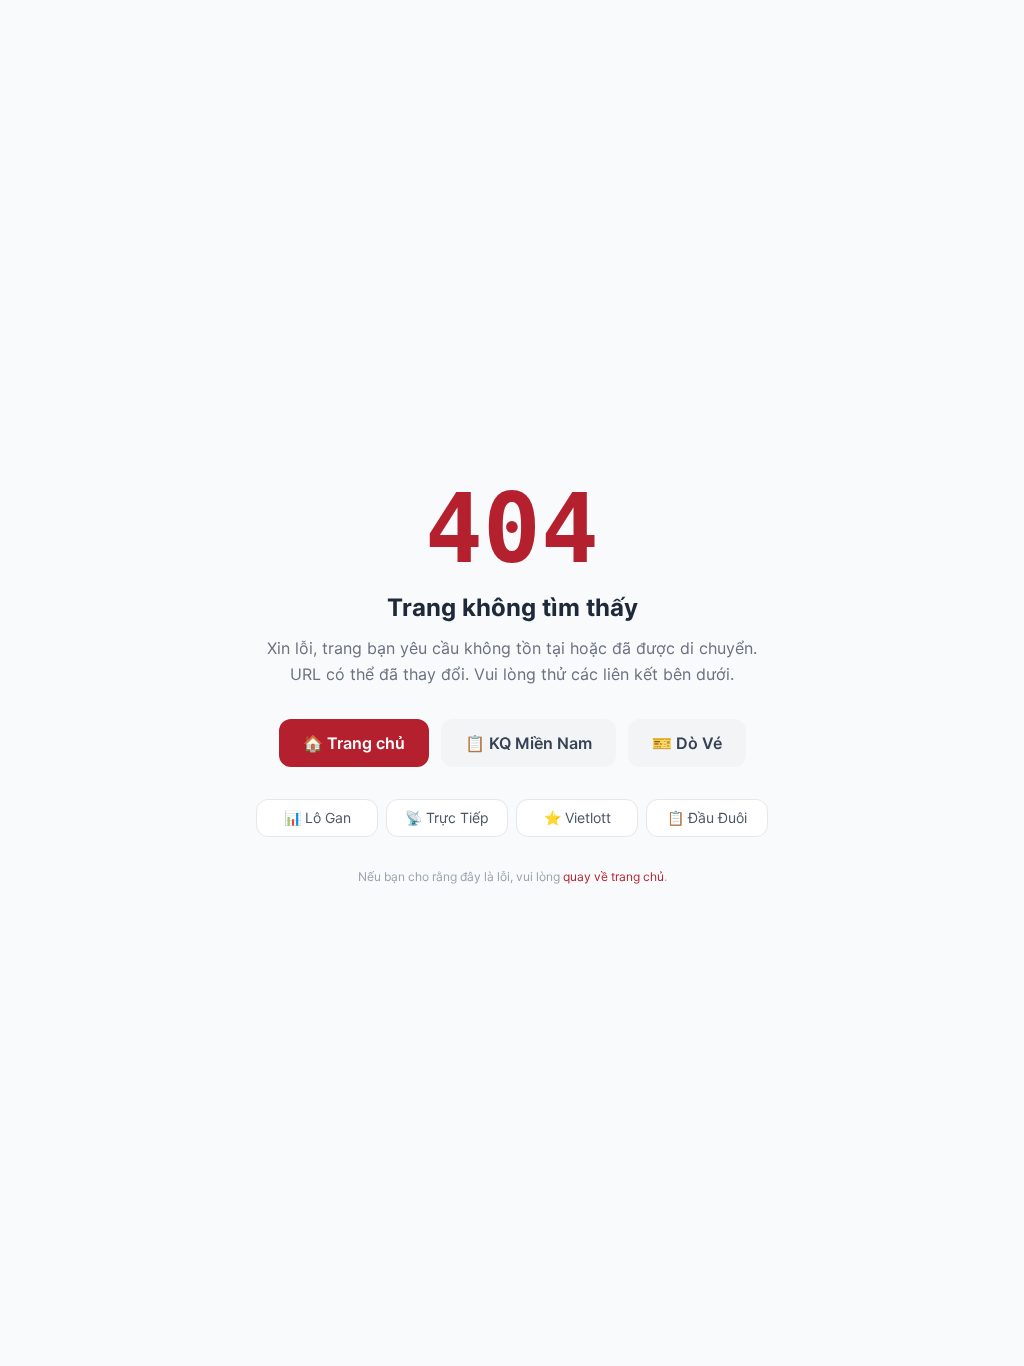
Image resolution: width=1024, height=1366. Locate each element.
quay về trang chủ (613, 876)
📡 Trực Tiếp (447, 817)
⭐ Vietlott (577, 817)
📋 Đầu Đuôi (707, 817)
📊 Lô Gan (317, 817)
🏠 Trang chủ (354, 743)
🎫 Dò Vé (687, 743)
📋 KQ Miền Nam (528, 743)
